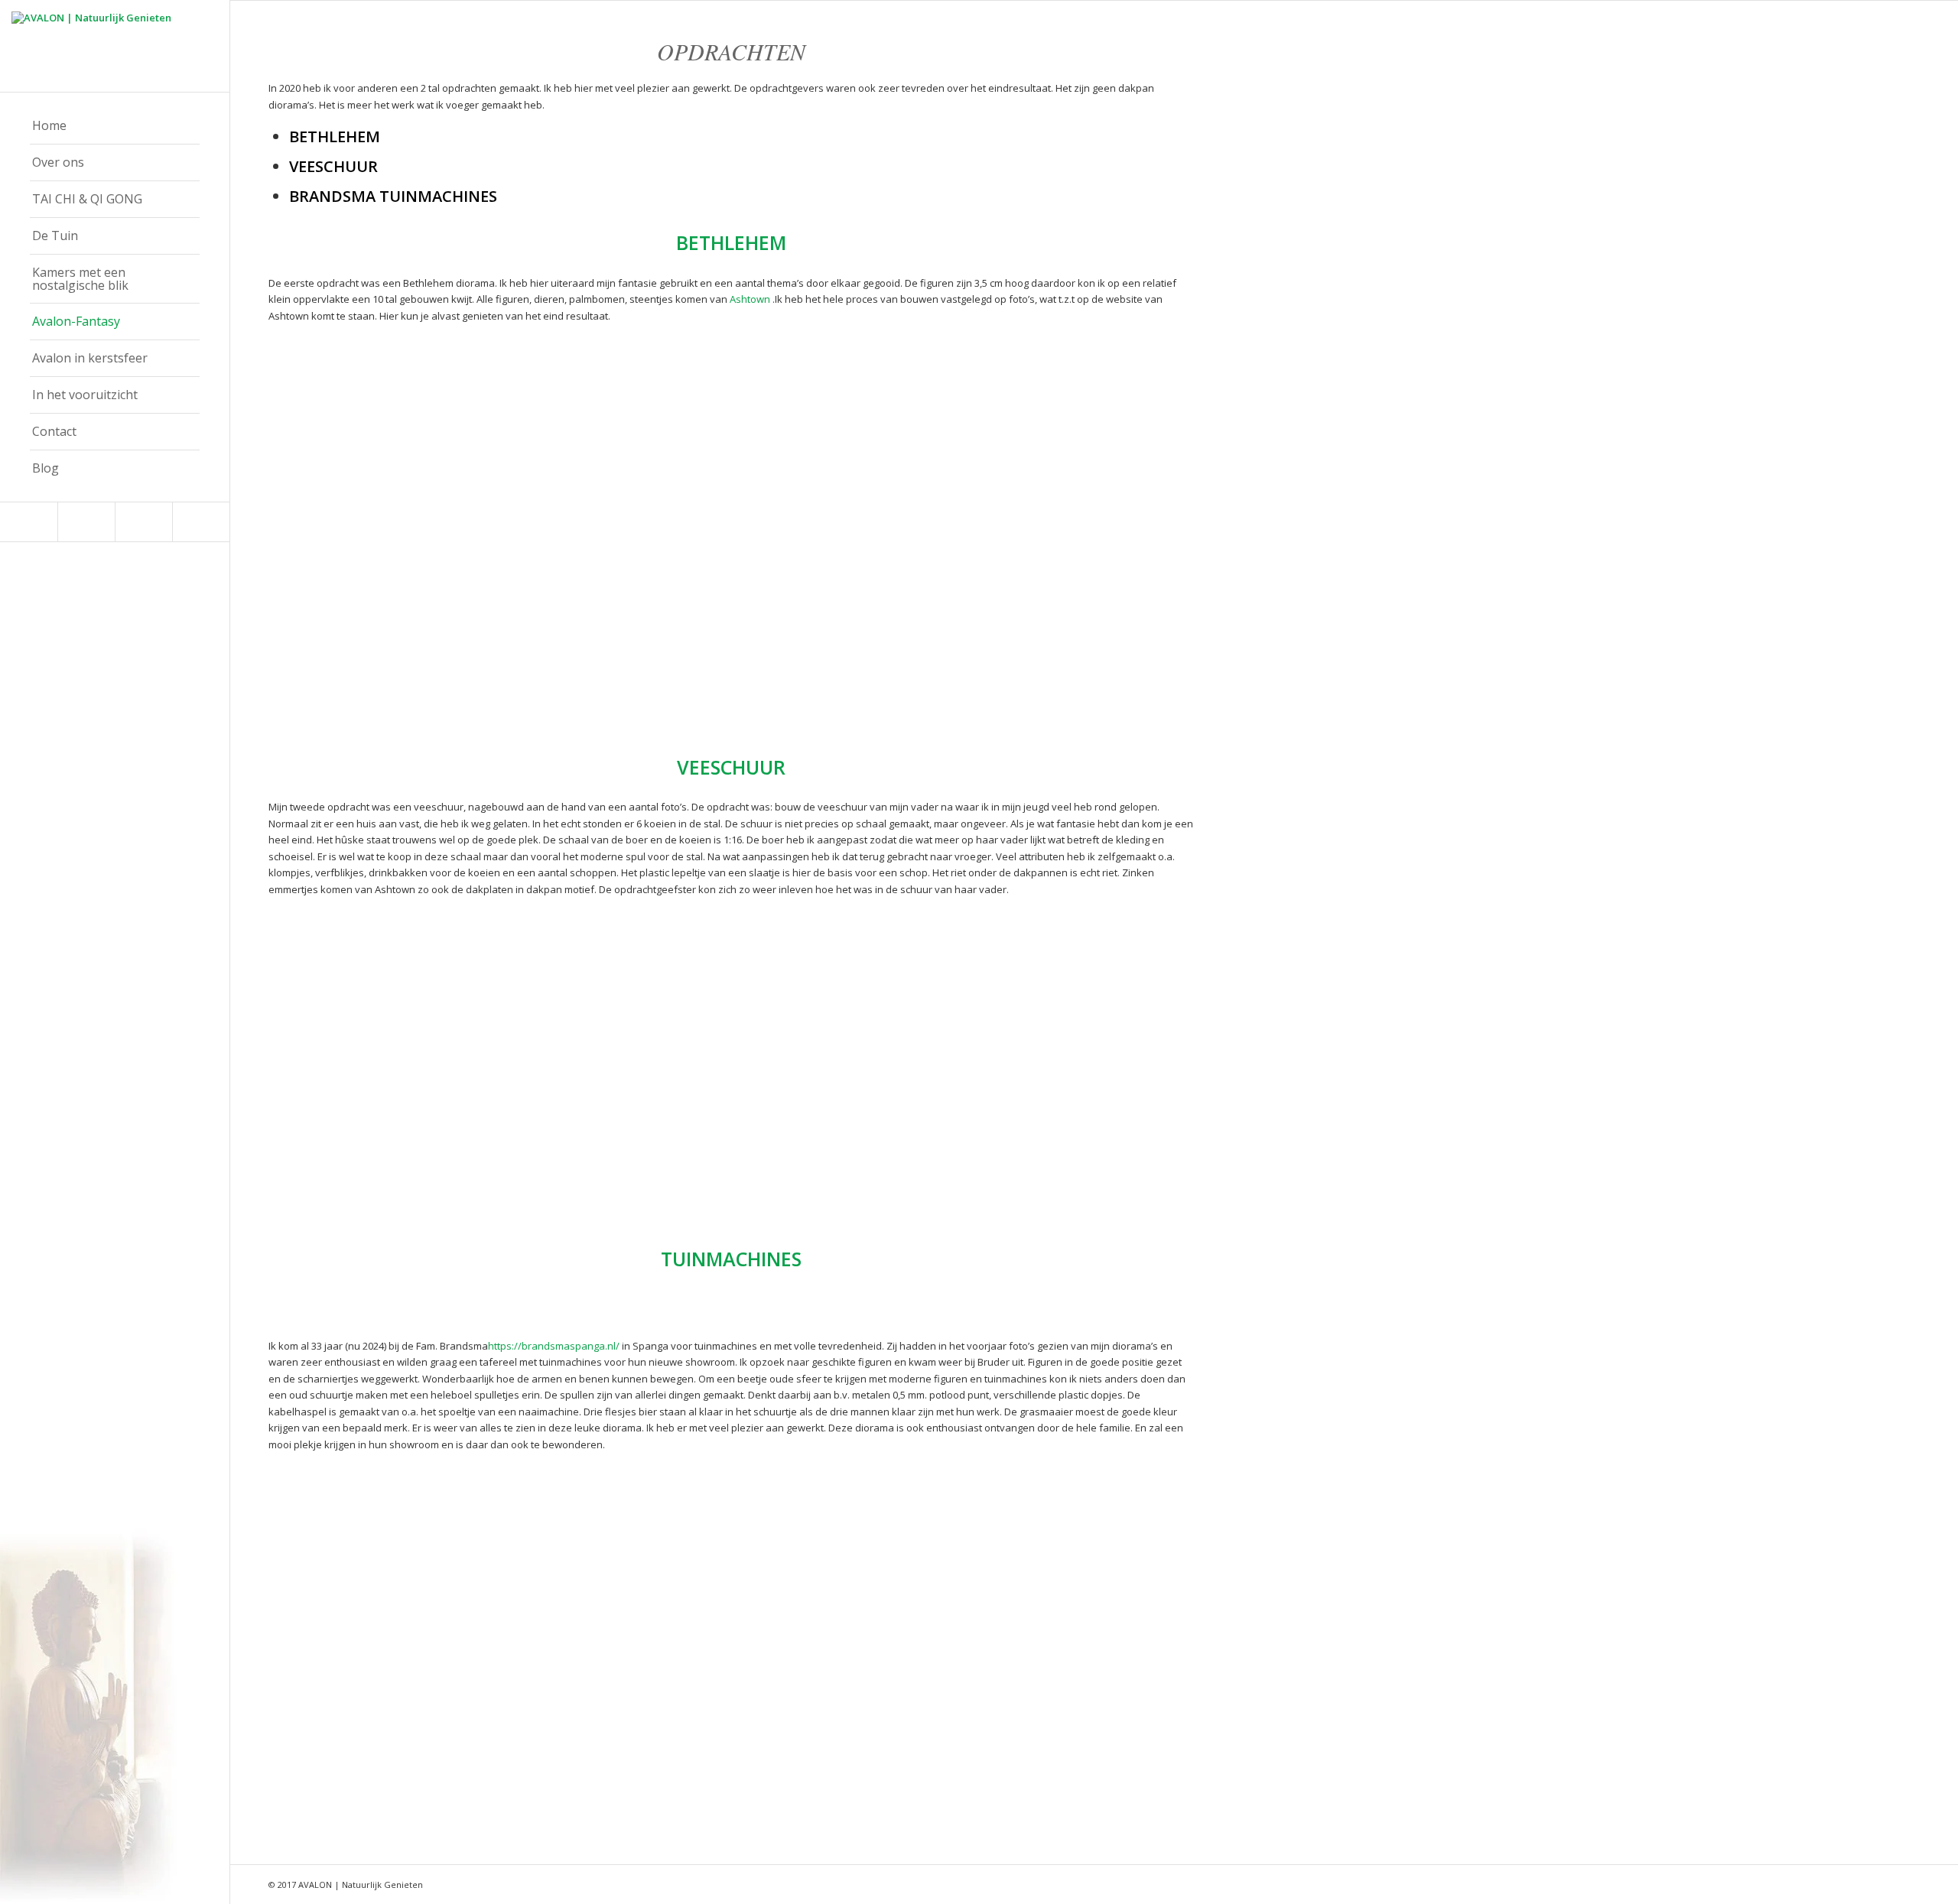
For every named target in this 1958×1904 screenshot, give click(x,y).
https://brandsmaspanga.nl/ (554, 1346)
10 (461, 678)
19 (571, 678)
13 (498, 678)
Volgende (669, 534)
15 (522, 678)
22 (608, 678)
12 (486, 678)
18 (559, 678)
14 (510, 678)
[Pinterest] (86, 522)
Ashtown (750, 299)
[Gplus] (143, 522)
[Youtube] (201, 522)
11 (473, 678)
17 (547, 678)
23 (620, 678)
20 (584, 678)
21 (596, 678)
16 (535, 678)
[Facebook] (29, 522)
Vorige (303, 534)
